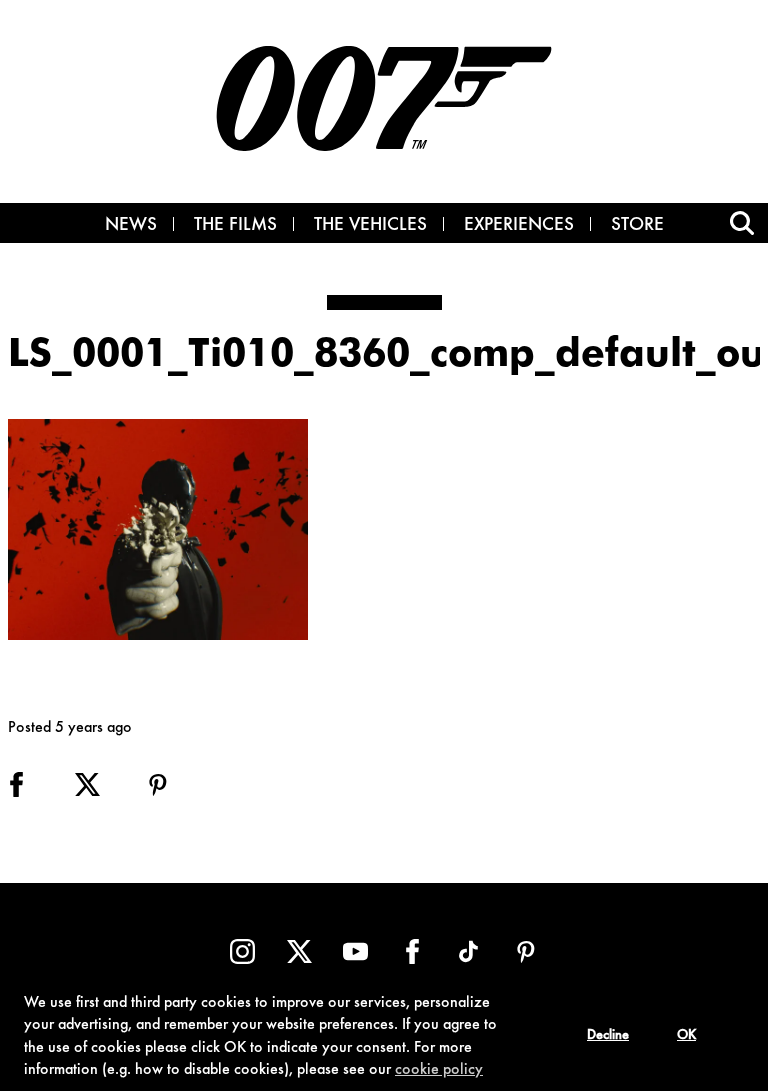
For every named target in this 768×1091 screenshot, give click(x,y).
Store (637, 226)
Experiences (519, 226)
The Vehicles (370, 226)
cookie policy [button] (439, 1070)
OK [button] (686, 1036)
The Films (235, 226)
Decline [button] (608, 1036)
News (131, 226)
